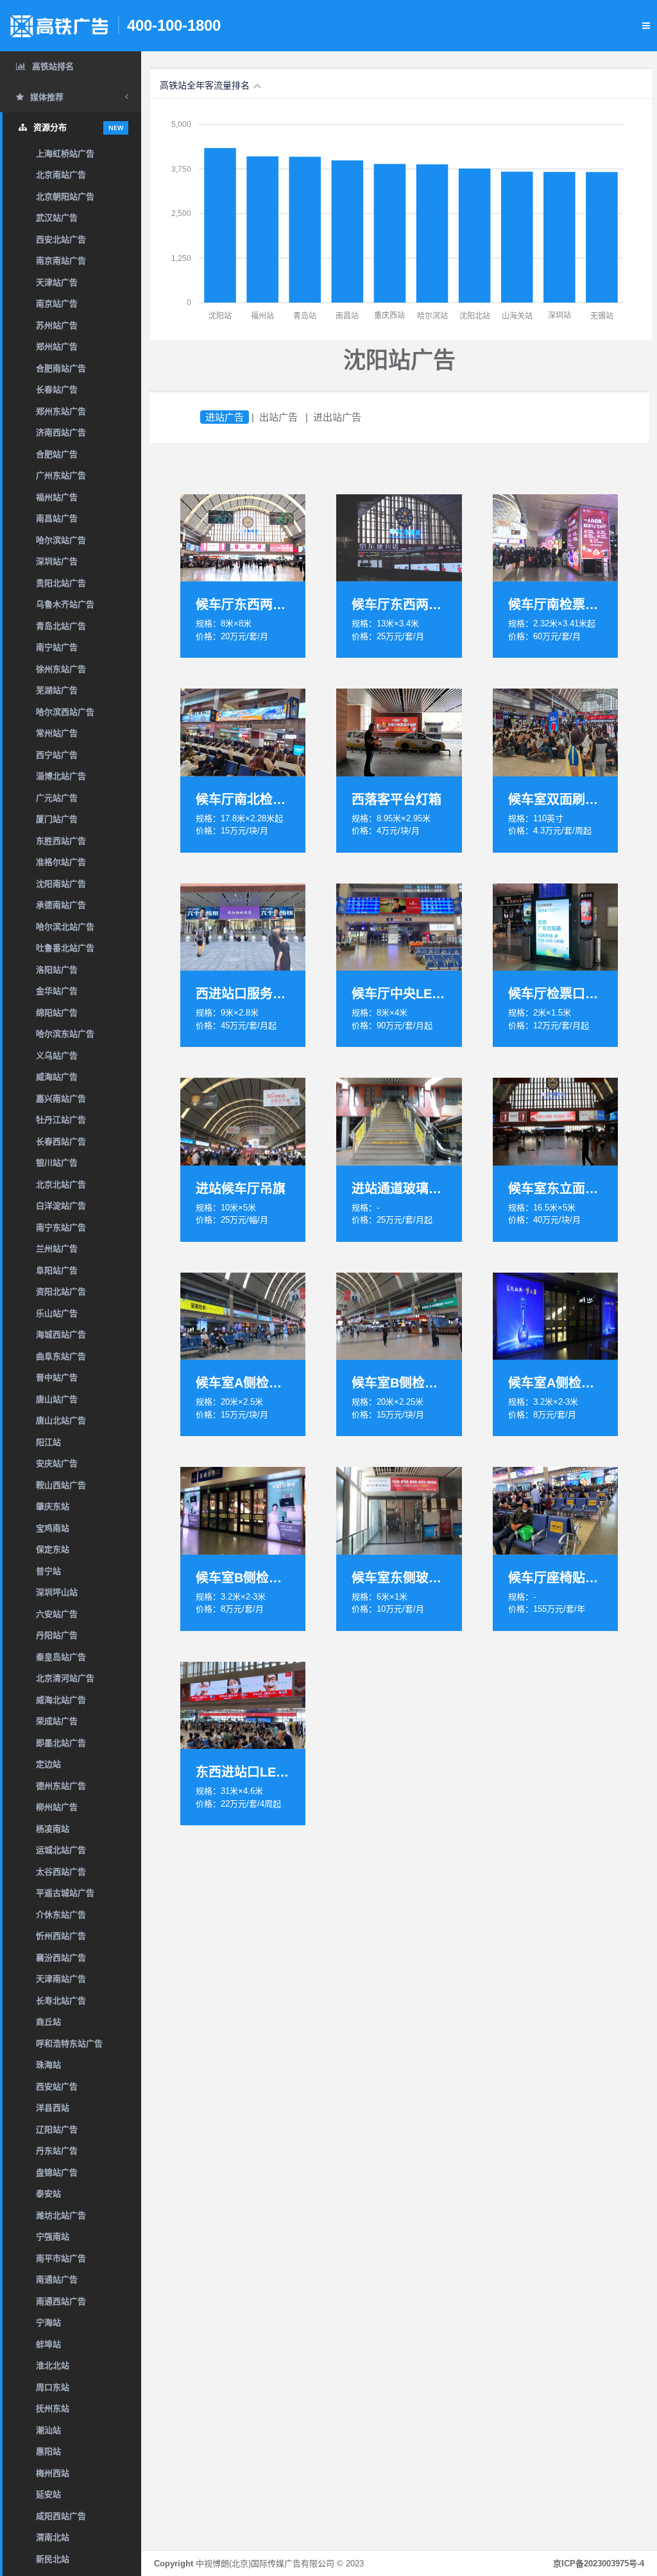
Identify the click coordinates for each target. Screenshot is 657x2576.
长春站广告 (57, 389)
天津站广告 (57, 282)
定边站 (48, 1764)
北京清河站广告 (65, 1678)
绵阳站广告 (57, 1013)
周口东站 (53, 2387)
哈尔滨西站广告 (65, 712)
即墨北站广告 (61, 1743)
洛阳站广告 (57, 970)
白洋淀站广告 (61, 1206)
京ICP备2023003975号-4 (599, 2563)
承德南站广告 (61, 905)
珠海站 (48, 2065)
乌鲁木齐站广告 (65, 604)
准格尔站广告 (61, 862)
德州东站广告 (61, 1786)
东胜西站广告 (61, 841)
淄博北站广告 (61, 776)
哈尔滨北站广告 (65, 927)
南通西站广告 (61, 2301)
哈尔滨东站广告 (65, 1034)
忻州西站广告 (61, 1936)
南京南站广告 (61, 261)
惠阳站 (48, 2451)
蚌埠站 (48, 2344)
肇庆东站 (53, 1506)
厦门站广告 (57, 819)
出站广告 (278, 417)
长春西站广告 (61, 1142)
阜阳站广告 (57, 1270)
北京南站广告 (61, 175)
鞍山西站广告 (61, 1485)
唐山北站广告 (61, 1420)
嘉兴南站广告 (61, 1099)
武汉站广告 (57, 218)
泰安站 (48, 2194)
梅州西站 (53, 2473)
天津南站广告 (61, 1979)
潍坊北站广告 (61, 2215)
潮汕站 (48, 2430)
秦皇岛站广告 (61, 1657)
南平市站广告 (61, 2258)
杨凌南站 (53, 1829)
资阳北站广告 (61, 1292)
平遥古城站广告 (65, 1893)
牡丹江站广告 (61, 1120)
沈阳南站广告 (61, 884)
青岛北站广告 (61, 626)
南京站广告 (57, 304)
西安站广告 (57, 2087)
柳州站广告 (57, 1807)
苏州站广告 (57, 325)
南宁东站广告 (61, 1227)
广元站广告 (57, 798)
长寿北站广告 (61, 2001)
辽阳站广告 (57, 2129)
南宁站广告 (57, 647)
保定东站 (53, 1549)
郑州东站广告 (61, 411)
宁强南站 (53, 2237)
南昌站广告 (57, 518)
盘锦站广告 (57, 2172)
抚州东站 (53, 2408)
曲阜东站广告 (61, 1356)
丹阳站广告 (57, 1635)
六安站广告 (57, 1614)
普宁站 (48, 1571)
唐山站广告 (57, 1399)
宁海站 (48, 2322)
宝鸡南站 (53, 1528)
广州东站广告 (61, 475)
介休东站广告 (61, 1915)
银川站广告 (57, 1163)
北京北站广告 (61, 1184)
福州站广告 (57, 497)
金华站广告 (57, 991)
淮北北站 (53, 2365)
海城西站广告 (61, 1334)
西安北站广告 (61, 239)
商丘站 (48, 2022)
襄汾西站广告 (61, 1958)
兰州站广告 (57, 1249)
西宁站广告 (57, 755)
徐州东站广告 (61, 669)
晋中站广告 (57, 1377)
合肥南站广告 (61, 368)
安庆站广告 (57, 1463)
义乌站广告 (57, 1056)
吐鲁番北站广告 (65, 948)
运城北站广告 (61, 1850)
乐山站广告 (57, 1313)
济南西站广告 (61, 432)
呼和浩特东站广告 (69, 2044)
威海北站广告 (61, 1700)
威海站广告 (57, 1077)
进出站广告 (337, 417)
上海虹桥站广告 (65, 154)
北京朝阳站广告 (65, 197)
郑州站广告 (57, 347)
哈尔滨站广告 (61, 540)
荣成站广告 (57, 1721)
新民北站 (53, 2559)
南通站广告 (57, 2279)
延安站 (48, 2494)
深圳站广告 (57, 561)
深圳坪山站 (57, 1592)
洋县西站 (53, 2108)
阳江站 (48, 1442)
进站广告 (225, 417)
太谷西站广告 (61, 1872)
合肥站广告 (57, 454)
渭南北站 (53, 2537)
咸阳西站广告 (61, 2516)
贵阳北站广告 (61, 583)
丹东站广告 (57, 2151)
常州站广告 (57, 733)
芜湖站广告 (57, 690)
